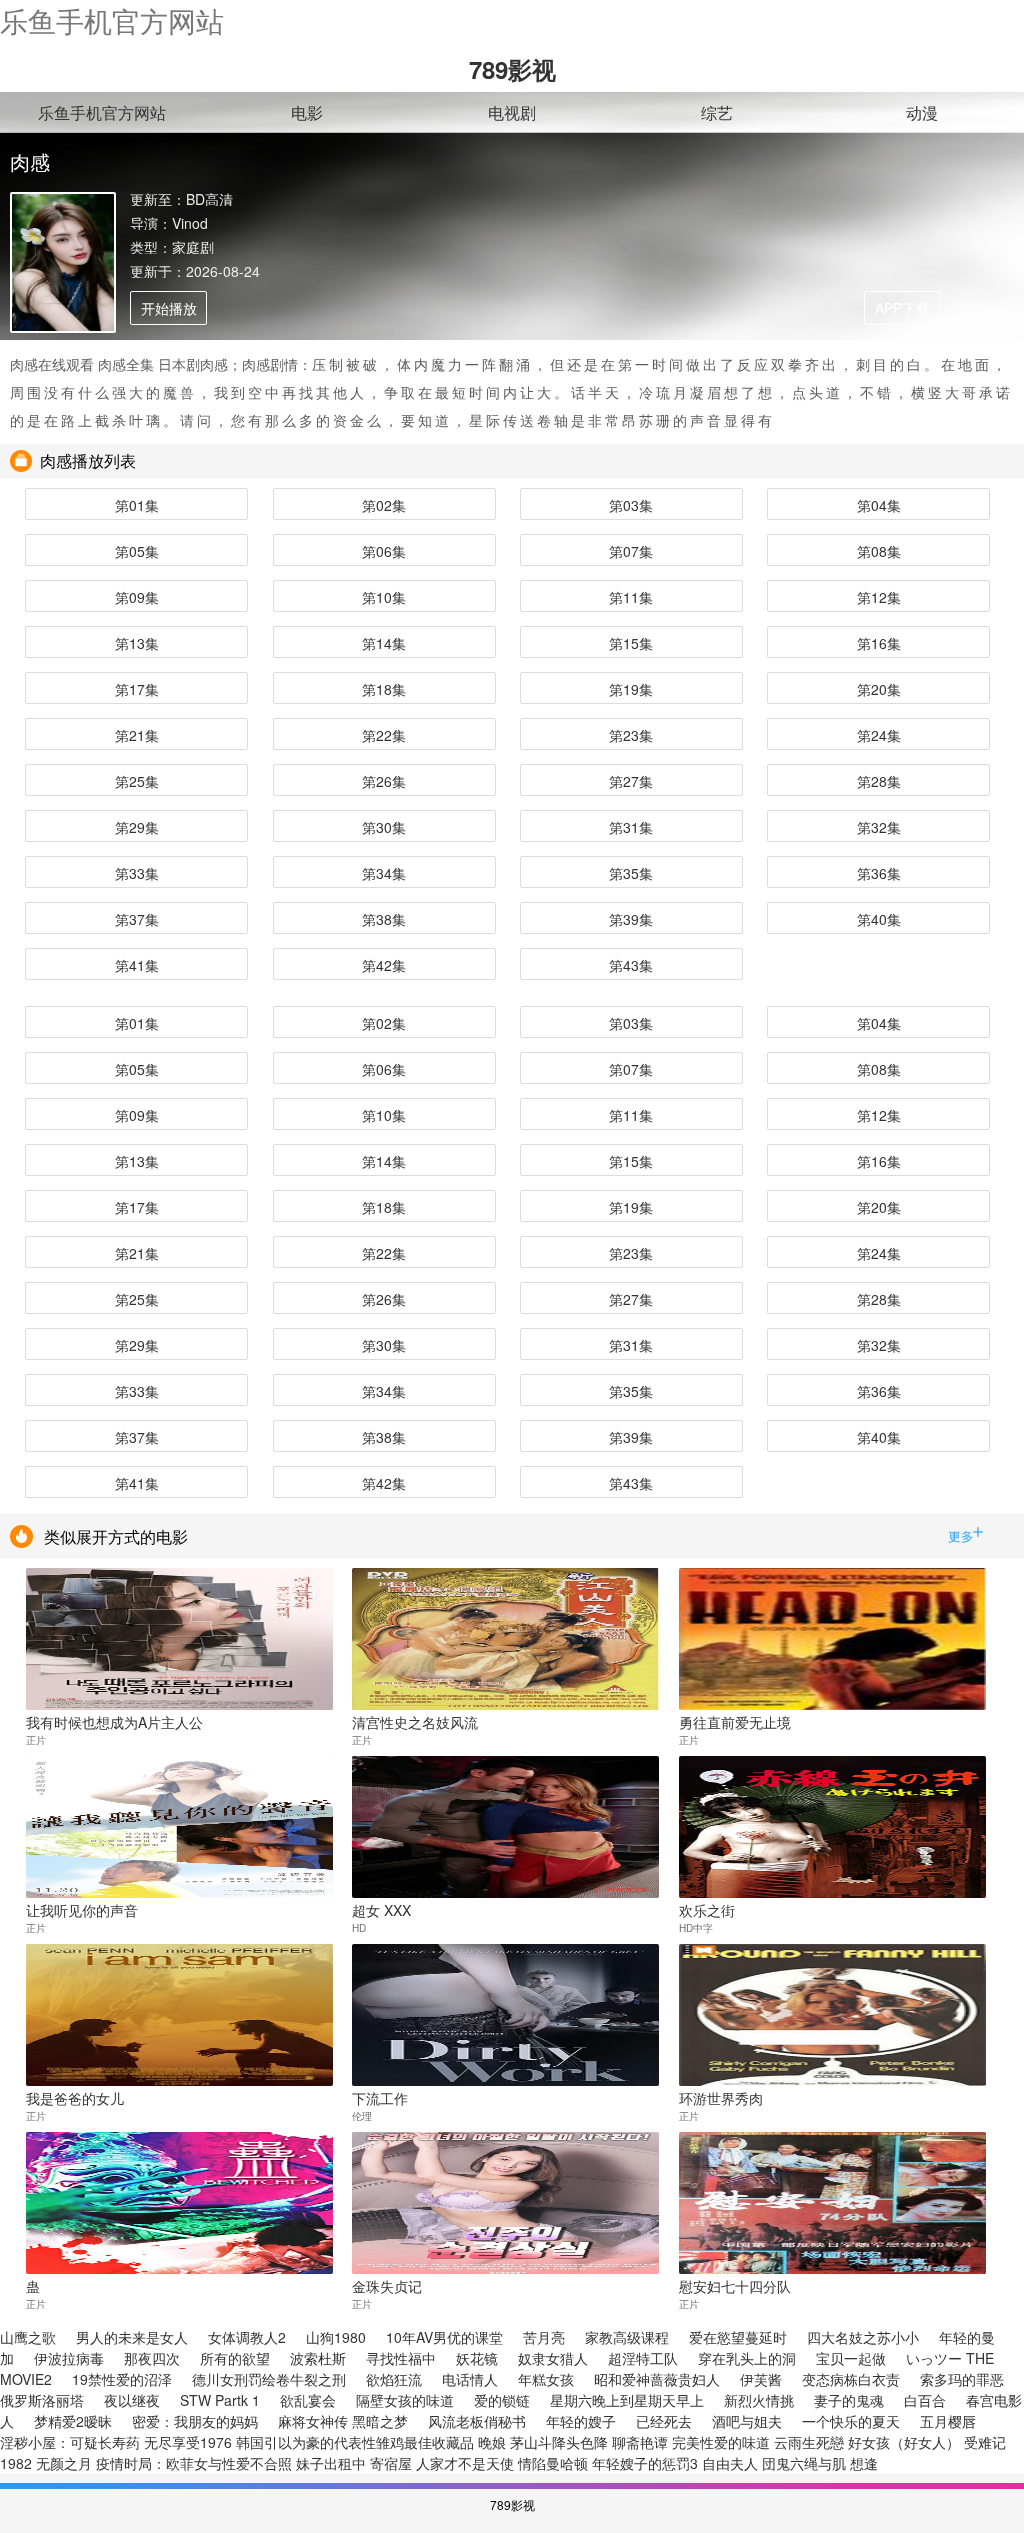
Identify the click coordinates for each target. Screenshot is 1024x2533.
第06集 (384, 551)
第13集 (137, 643)
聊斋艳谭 (640, 2442)
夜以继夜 (132, 2400)
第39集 (631, 919)
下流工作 (380, 2097)
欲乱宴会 (308, 2400)
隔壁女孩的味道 (405, 2400)
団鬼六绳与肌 (804, 2463)
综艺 (717, 112)
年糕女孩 (546, 2379)
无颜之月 (64, 2463)
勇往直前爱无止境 (735, 1721)
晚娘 (492, 2442)
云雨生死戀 (809, 2442)
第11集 (631, 597)
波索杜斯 (318, 2358)
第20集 (879, 689)
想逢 (864, 2463)
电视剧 (512, 112)
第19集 (631, 689)
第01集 (137, 505)
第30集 (384, 827)
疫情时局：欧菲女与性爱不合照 (194, 2463)
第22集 (384, 735)
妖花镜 (477, 2358)
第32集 (879, 827)
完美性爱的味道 (721, 2442)
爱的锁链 (502, 2400)
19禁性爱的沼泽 (122, 2379)
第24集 (879, 735)
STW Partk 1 (220, 2400)
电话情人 (470, 2379)
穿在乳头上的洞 (747, 2358)
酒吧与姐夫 (747, 2421)
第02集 (384, 505)
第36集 (879, 873)
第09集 (137, 597)
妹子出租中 (331, 2463)
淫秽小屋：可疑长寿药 (70, 2442)
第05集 (137, 551)
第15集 (631, 643)
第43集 (631, 965)
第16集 (879, 643)
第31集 (631, 827)
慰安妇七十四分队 (735, 2285)
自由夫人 (730, 2463)
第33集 (137, 873)
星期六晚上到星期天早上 (627, 2400)
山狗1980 (336, 2337)
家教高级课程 (627, 2337)
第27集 (631, 781)
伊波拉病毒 (69, 2358)
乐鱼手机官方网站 (112, 20)
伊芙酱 (761, 2379)
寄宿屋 (391, 2463)
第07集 (631, 551)
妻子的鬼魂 (849, 2400)
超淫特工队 (643, 2358)
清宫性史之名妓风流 (415, 1721)
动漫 (922, 112)
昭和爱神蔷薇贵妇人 (657, 2379)
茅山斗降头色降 (559, 2442)
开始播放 (169, 308)
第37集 (137, 919)
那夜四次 (152, 2358)
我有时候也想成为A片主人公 (114, 1721)
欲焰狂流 (394, 2379)
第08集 (879, 551)
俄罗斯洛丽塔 (42, 2400)
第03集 (631, 505)
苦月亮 (544, 2337)
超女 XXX (381, 1909)
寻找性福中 (401, 2358)
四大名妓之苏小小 (863, 2337)
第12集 (879, 597)
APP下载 (902, 308)
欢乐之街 (707, 1909)
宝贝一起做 (851, 2358)
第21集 (137, 735)
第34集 (384, 873)
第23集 (631, 735)
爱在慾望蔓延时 (738, 2337)
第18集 (384, 689)
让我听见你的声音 (82, 1909)
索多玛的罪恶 (962, 2379)
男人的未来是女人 (132, 2337)
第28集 (879, 781)
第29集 (137, 827)
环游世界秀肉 (721, 2097)
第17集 (137, 689)
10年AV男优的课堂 (444, 2337)
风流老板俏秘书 (477, 2421)
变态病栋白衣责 (851, 2379)
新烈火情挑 (759, 2400)
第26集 (384, 781)
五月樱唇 (948, 2421)
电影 (307, 112)
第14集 (384, 643)
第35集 (631, 873)
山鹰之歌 (28, 2337)
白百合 (925, 2400)
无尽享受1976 (188, 2442)
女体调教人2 (247, 2337)
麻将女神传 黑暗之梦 (343, 2421)
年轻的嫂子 (581, 2421)
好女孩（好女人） (904, 2442)
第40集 (879, 919)
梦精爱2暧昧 (73, 2421)
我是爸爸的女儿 (75, 2097)
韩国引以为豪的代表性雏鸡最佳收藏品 (355, 2442)
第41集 (137, 965)
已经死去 (664, 2421)
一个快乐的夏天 (851, 2421)
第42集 (384, 965)
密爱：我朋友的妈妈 (195, 2421)
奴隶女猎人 (553, 2358)
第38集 (384, 919)
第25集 (137, 781)
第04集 (879, 505)
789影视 (512, 69)
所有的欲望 (235, 2358)
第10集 (384, 597)
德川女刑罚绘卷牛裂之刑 (269, 2379)
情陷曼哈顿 (553, 2463)
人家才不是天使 (465, 2463)
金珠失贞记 (387, 2285)
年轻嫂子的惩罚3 (645, 2463)
